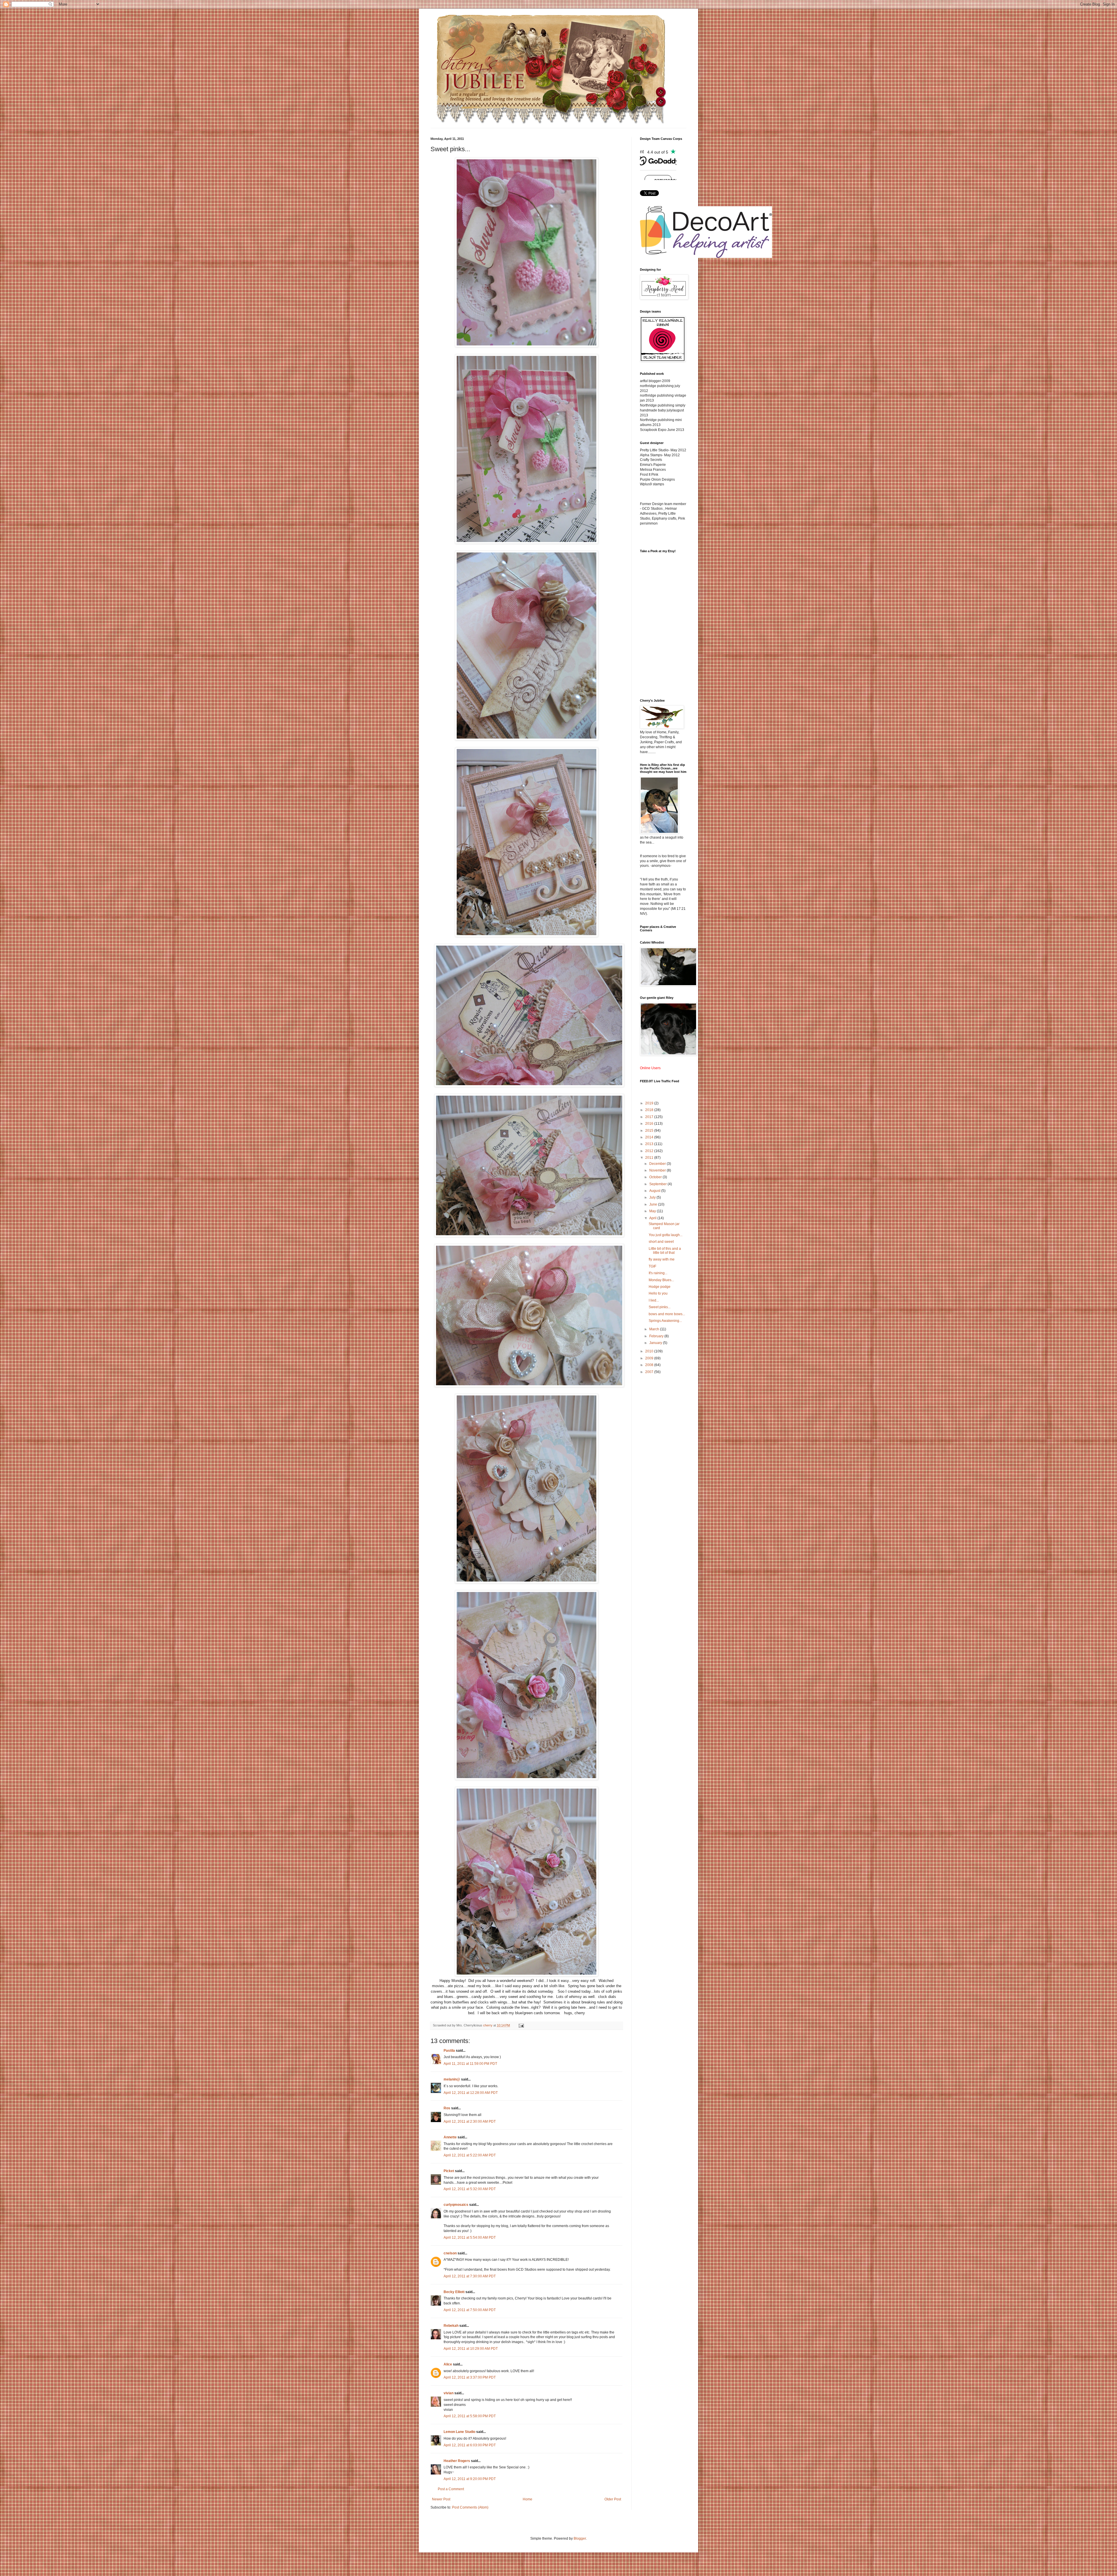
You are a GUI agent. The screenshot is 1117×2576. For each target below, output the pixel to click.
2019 (650, 1103)
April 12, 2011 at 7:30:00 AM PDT (470, 2276)
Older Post (613, 2499)
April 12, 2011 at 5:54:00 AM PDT (470, 2238)
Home (528, 2499)
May (653, 1211)
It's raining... (658, 1273)
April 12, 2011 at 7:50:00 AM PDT (470, 2310)
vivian (449, 2393)
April (653, 1218)
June (654, 1204)
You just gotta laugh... (666, 1235)
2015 (650, 1131)
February (657, 1336)
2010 (650, 1351)
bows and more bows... (667, 1314)
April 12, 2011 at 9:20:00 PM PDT (470, 2479)
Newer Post (441, 2499)
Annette (450, 2137)
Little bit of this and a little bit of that (665, 1251)
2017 (650, 1117)
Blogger (580, 2538)
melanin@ (452, 2079)
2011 (650, 1158)
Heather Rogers (457, 2461)
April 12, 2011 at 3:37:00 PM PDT (470, 2377)
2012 (650, 1151)
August (655, 1191)
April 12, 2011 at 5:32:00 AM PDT (470, 2189)
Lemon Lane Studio (459, 2432)
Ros (447, 2108)
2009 (650, 1358)
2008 (650, 1365)
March (655, 1329)
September (658, 1184)
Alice (448, 2364)
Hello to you (658, 1293)
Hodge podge (660, 1287)
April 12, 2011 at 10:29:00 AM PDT (471, 2349)
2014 (650, 1137)
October (656, 1177)
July (653, 1197)
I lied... (654, 1300)
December (658, 1164)
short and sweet (661, 1242)
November (658, 1170)
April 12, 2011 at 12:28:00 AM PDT (471, 2093)
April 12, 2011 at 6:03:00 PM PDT (470, 2445)
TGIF (652, 1266)
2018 (650, 1110)
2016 (650, 1124)
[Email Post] (521, 2025)
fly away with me (662, 1259)
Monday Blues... (661, 1280)
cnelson (450, 2253)
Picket (449, 2171)
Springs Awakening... (665, 1321)
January (656, 1343)
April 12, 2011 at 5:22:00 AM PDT (470, 2155)
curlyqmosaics (456, 2205)
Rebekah (451, 2326)
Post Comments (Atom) (470, 2507)
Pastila (449, 2051)
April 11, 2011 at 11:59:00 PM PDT (470, 2064)
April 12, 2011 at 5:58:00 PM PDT (470, 2416)
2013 (650, 1144)
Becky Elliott (454, 2292)
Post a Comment (451, 2489)
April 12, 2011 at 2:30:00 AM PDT (470, 2122)
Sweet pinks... (660, 1307)
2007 (650, 1372)
